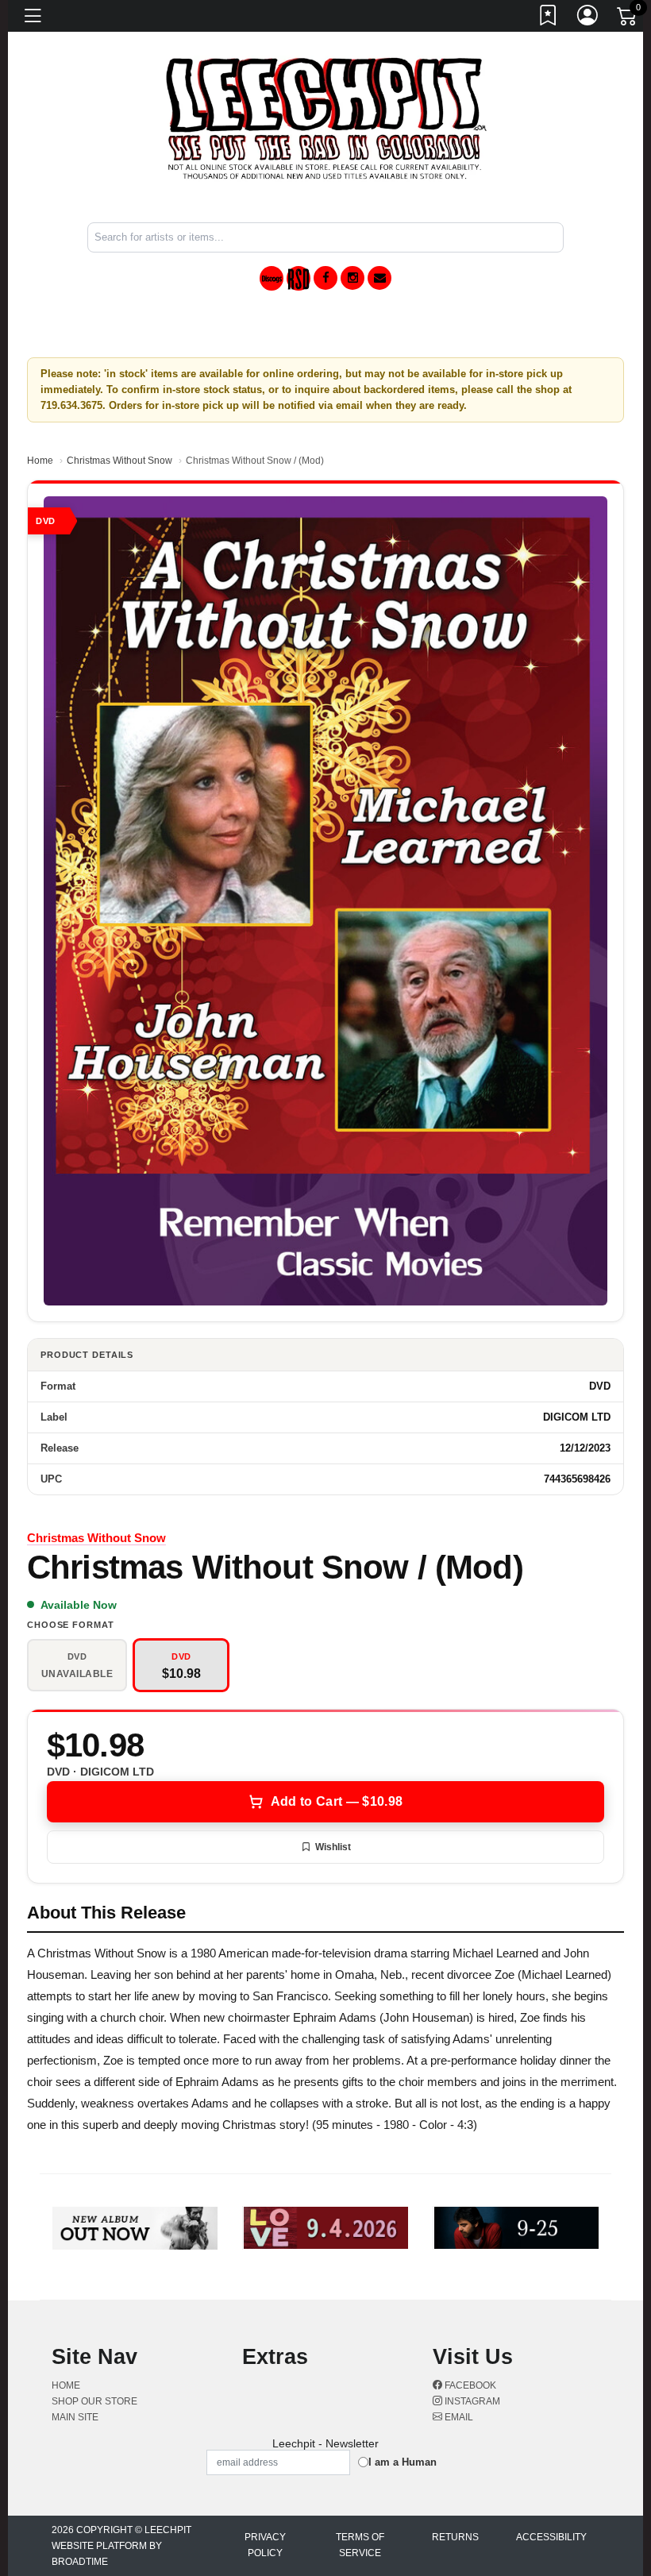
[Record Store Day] (299, 278)
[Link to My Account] (588, 18)
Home (40, 461)
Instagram (471, 2401)
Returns (455, 2537)
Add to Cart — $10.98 (337, 1801)
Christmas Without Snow (119, 461)
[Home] (326, 118)
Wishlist (333, 1847)
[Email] (379, 278)
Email (458, 2417)
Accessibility (551, 2537)
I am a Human (403, 2462)
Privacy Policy (265, 2545)
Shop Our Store (94, 2401)
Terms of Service (360, 2545)
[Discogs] (272, 278)
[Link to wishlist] (549, 18)
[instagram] (352, 278)
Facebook (469, 2385)
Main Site (75, 2417)
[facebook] (325, 278)
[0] (628, 19)
